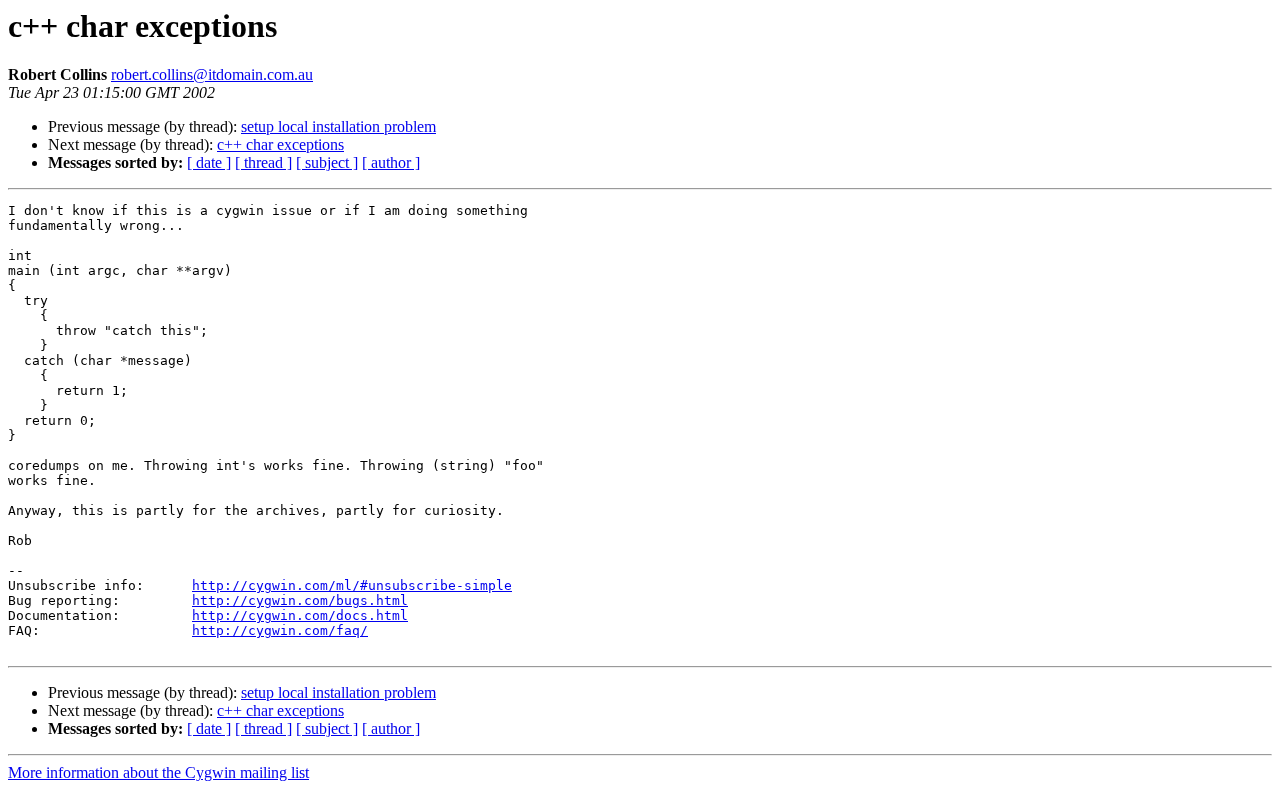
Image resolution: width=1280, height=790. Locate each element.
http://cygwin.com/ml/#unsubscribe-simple (352, 585)
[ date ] (209, 162)
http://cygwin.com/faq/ (280, 630)
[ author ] (391, 162)
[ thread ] (263, 162)
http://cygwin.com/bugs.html (300, 600)
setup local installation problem (338, 126)
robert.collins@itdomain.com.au (212, 74)
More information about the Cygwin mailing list (158, 772)
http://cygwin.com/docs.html (300, 615)
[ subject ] (327, 162)
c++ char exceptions (280, 144)
